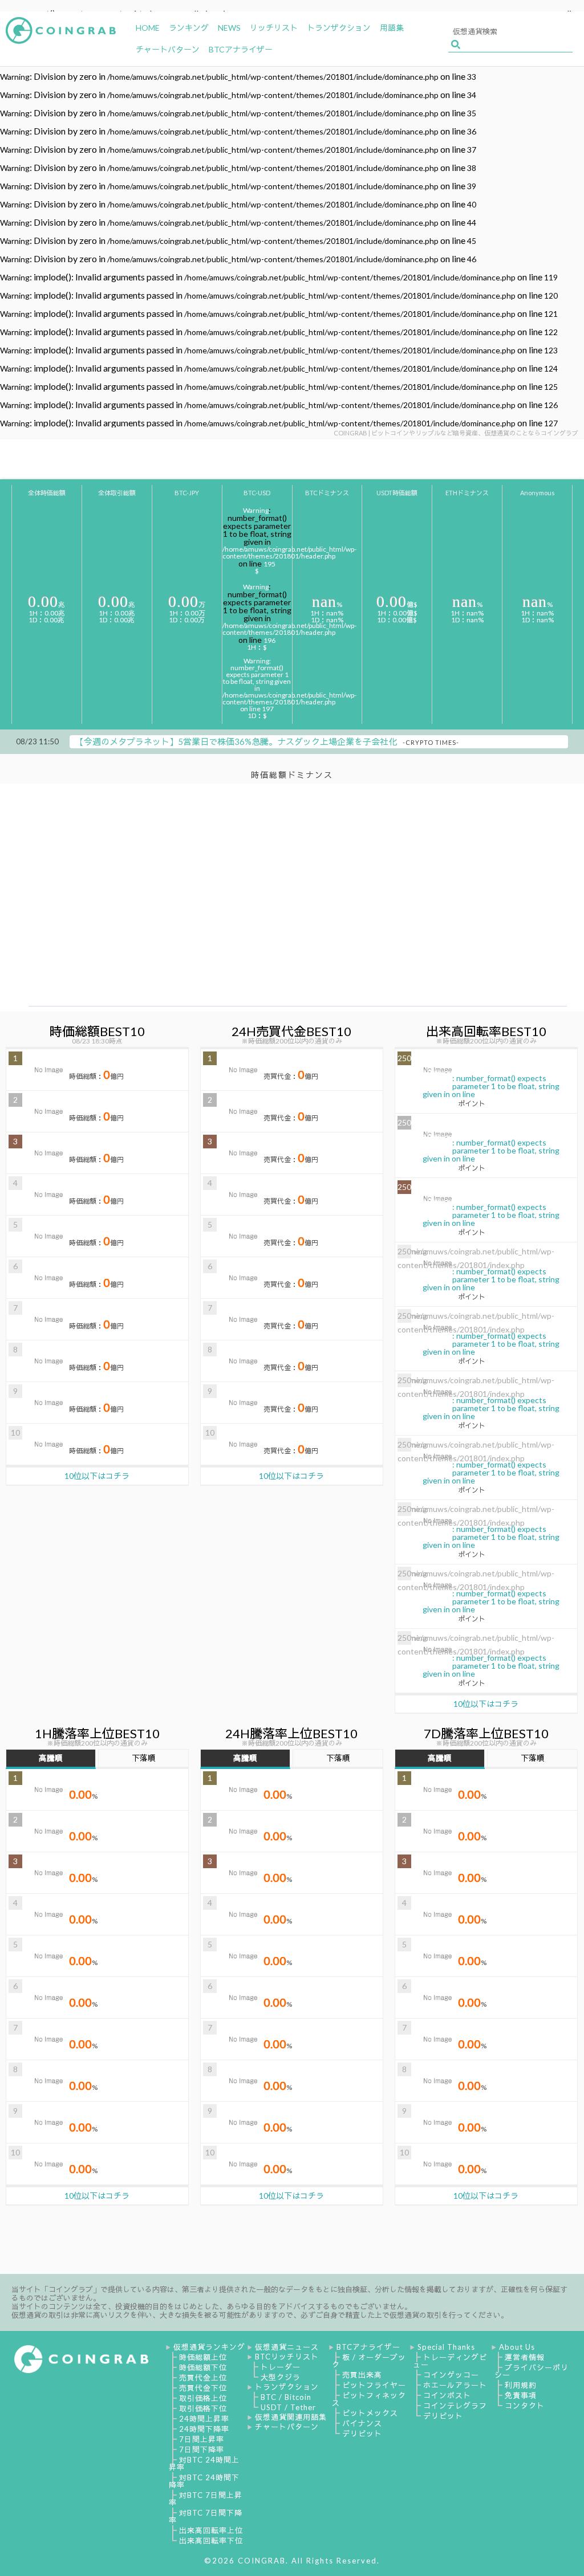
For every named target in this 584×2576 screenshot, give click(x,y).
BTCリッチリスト (287, 2357)
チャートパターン (287, 2427)
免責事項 (521, 2395)
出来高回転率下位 (211, 2541)
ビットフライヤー (374, 2385)
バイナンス (362, 2423)
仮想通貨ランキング (209, 2347)
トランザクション (287, 2387)
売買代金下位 (203, 2388)
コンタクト (525, 2406)
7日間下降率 (202, 2449)
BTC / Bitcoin (286, 2397)
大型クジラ (281, 2377)
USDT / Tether (288, 2407)
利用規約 (521, 2385)
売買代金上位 (203, 2378)
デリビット (362, 2434)
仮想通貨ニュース (287, 2347)
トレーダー (281, 2367)
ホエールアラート (455, 2385)
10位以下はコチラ (97, 1476)
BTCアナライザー (368, 2347)
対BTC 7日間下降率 (206, 2516)
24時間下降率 (204, 2429)
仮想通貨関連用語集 (291, 2417)
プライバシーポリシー (532, 2371)
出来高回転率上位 (211, 2530)
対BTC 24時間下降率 (204, 2481)
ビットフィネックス (369, 2399)
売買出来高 (362, 2375)
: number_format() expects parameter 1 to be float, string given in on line (478, 1081)
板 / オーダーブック (369, 2361)
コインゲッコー (451, 2375)
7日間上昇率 (202, 2439)
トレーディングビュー (450, 2361)
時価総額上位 (203, 2357)
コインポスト (447, 2395)
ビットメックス (370, 2413)
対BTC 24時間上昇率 (204, 2463)
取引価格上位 (203, 2398)
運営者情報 (525, 2357)
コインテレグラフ (455, 2406)
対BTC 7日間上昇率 (206, 2499)
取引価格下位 (203, 2408)
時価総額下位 (203, 2367)
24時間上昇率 (204, 2419)
